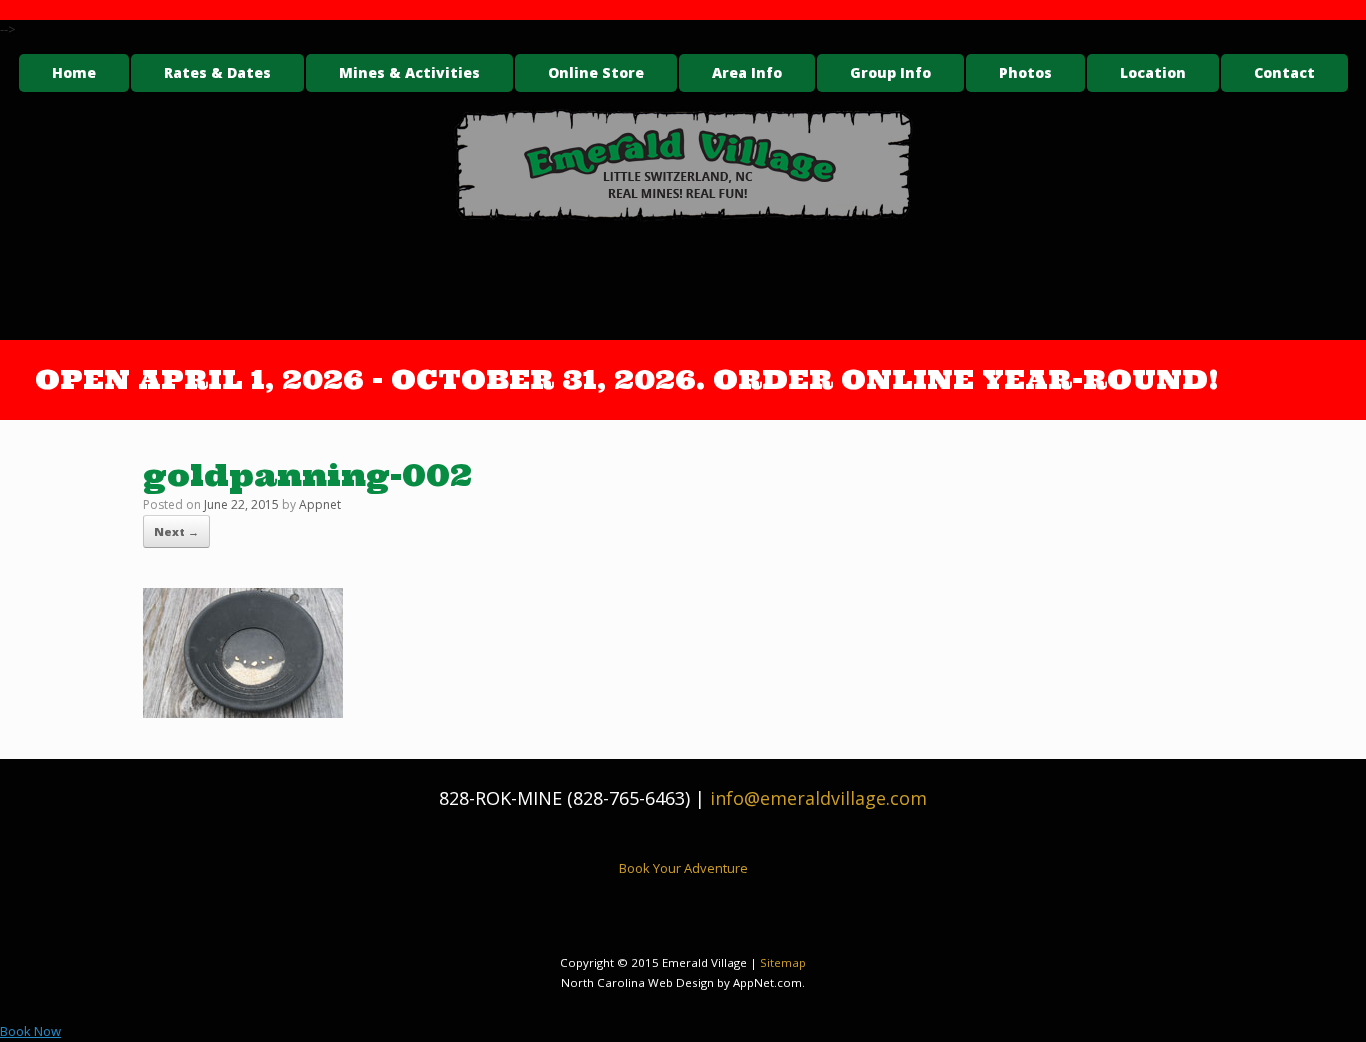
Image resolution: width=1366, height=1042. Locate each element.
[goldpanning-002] (243, 712)
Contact (1284, 72)
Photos (1025, 72)
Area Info (747, 72)
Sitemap (783, 962)
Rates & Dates (217, 72)
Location (1153, 72)
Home (74, 72)
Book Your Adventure (683, 868)
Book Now (30, 1031)
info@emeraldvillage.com (818, 798)
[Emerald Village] (683, 165)
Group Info (890, 72)
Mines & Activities (409, 72)
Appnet (320, 504)
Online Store (596, 72)
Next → (176, 531)
